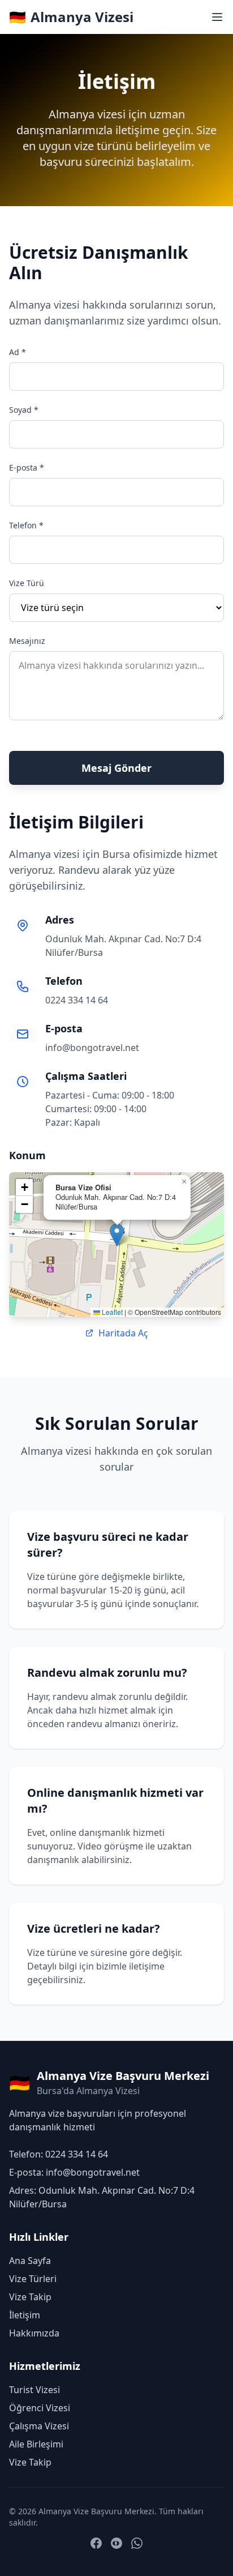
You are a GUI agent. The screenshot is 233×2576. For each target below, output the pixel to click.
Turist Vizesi (34, 2390)
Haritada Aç (123, 1333)
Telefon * (26, 525)
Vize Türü (27, 583)
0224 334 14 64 (77, 1000)
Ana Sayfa (30, 2261)
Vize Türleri (33, 2279)
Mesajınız (27, 641)
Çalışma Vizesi (39, 2426)
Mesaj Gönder (116, 768)
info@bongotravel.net (92, 1048)
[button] (117, 1235)
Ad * (18, 352)
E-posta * (27, 467)
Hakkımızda (34, 2333)
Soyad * (24, 410)
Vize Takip (30, 2297)
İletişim (25, 2315)
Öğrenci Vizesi (40, 2408)
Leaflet (111, 1312)
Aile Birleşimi (36, 2444)
